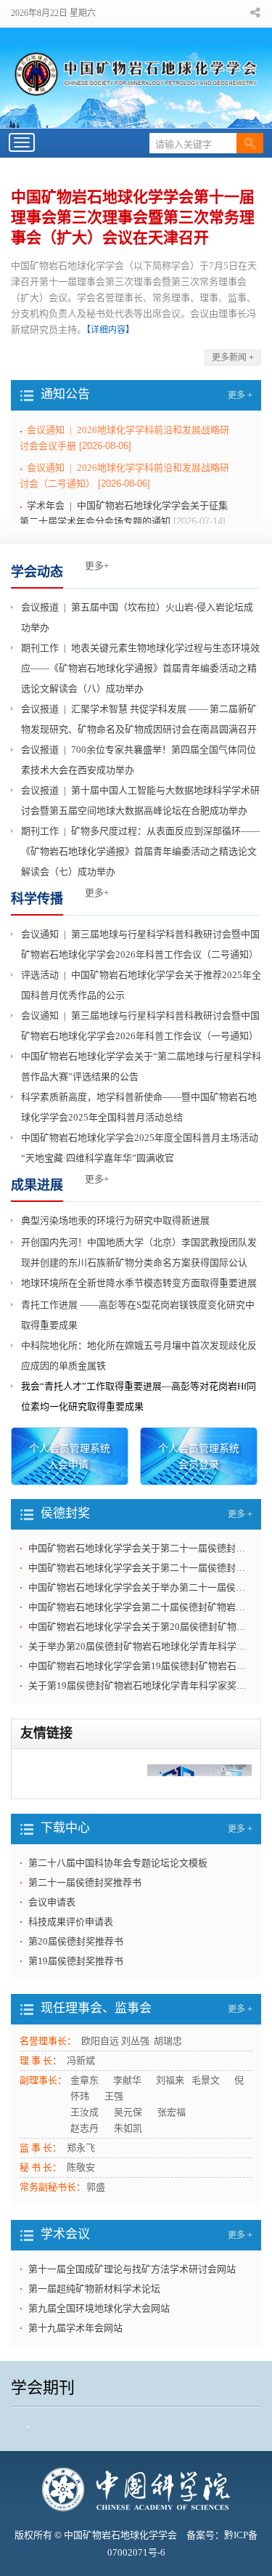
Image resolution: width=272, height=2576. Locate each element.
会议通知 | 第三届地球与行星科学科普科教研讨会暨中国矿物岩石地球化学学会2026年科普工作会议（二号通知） (140, 944)
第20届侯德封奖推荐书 (76, 1965)
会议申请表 (52, 1926)
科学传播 (37, 899)
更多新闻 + (233, 358)
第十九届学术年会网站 (75, 2352)
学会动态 (37, 572)
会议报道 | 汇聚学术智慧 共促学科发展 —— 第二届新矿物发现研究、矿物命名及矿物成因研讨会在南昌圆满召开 (139, 719)
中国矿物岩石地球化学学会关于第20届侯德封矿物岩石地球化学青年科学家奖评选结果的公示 (140, 1627)
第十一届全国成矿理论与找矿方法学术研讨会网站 (132, 2293)
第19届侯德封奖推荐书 (76, 1985)
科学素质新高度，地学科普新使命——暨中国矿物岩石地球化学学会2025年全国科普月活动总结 (139, 1107)
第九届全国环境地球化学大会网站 (99, 2332)
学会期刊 (43, 2411)
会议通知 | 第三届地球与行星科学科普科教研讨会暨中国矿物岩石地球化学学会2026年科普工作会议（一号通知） (140, 1026)
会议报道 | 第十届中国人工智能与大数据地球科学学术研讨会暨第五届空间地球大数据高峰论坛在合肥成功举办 (140, 800)
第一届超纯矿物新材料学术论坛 (94, 2313)
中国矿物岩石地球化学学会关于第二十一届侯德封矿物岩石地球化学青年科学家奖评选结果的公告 (140, 1548)
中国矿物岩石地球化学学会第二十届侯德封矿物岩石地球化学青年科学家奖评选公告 (140, 1607)
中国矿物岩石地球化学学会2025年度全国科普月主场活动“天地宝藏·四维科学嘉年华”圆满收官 (140, 1148)
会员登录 (199, 1465)
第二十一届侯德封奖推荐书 (85, 1906)
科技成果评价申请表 (71, 1946)
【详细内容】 (110, 330)
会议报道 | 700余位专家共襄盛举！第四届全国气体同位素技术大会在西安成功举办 (139, 760)
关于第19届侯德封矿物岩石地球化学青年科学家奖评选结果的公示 (140, 1685)
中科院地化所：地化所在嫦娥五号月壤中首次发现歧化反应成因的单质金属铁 (139, 1356)
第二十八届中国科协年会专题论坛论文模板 (118, 1887)
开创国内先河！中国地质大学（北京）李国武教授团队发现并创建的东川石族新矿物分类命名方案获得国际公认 (139, 1252)
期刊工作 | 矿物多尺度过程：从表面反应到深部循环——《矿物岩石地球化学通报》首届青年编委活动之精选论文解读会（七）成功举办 (140, 851)
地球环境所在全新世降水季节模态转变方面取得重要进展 (139, 1283)
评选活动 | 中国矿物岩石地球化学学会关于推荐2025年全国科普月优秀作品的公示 (141, 985)
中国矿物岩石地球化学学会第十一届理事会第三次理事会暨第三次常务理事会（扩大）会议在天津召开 (133, 217)
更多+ (97, 566)
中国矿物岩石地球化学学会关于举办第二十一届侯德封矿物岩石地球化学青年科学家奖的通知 (140, 1587)
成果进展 (37, 1185)
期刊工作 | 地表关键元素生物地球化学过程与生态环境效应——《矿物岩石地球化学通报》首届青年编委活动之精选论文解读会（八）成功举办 (140, 668)
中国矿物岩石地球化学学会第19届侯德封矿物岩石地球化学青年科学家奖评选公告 (140, 1666)
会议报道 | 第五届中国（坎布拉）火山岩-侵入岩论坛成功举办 (137, 617)
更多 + (240, 395)
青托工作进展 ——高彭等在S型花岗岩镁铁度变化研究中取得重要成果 (138, 1315)
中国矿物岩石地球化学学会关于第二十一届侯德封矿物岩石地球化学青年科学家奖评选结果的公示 (140, 1568)
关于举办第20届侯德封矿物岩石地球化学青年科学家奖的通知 (140, 1646)
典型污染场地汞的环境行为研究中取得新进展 (115, 1220)
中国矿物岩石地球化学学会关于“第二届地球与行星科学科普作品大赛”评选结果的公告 (141, 1066)
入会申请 (68, 1465)
